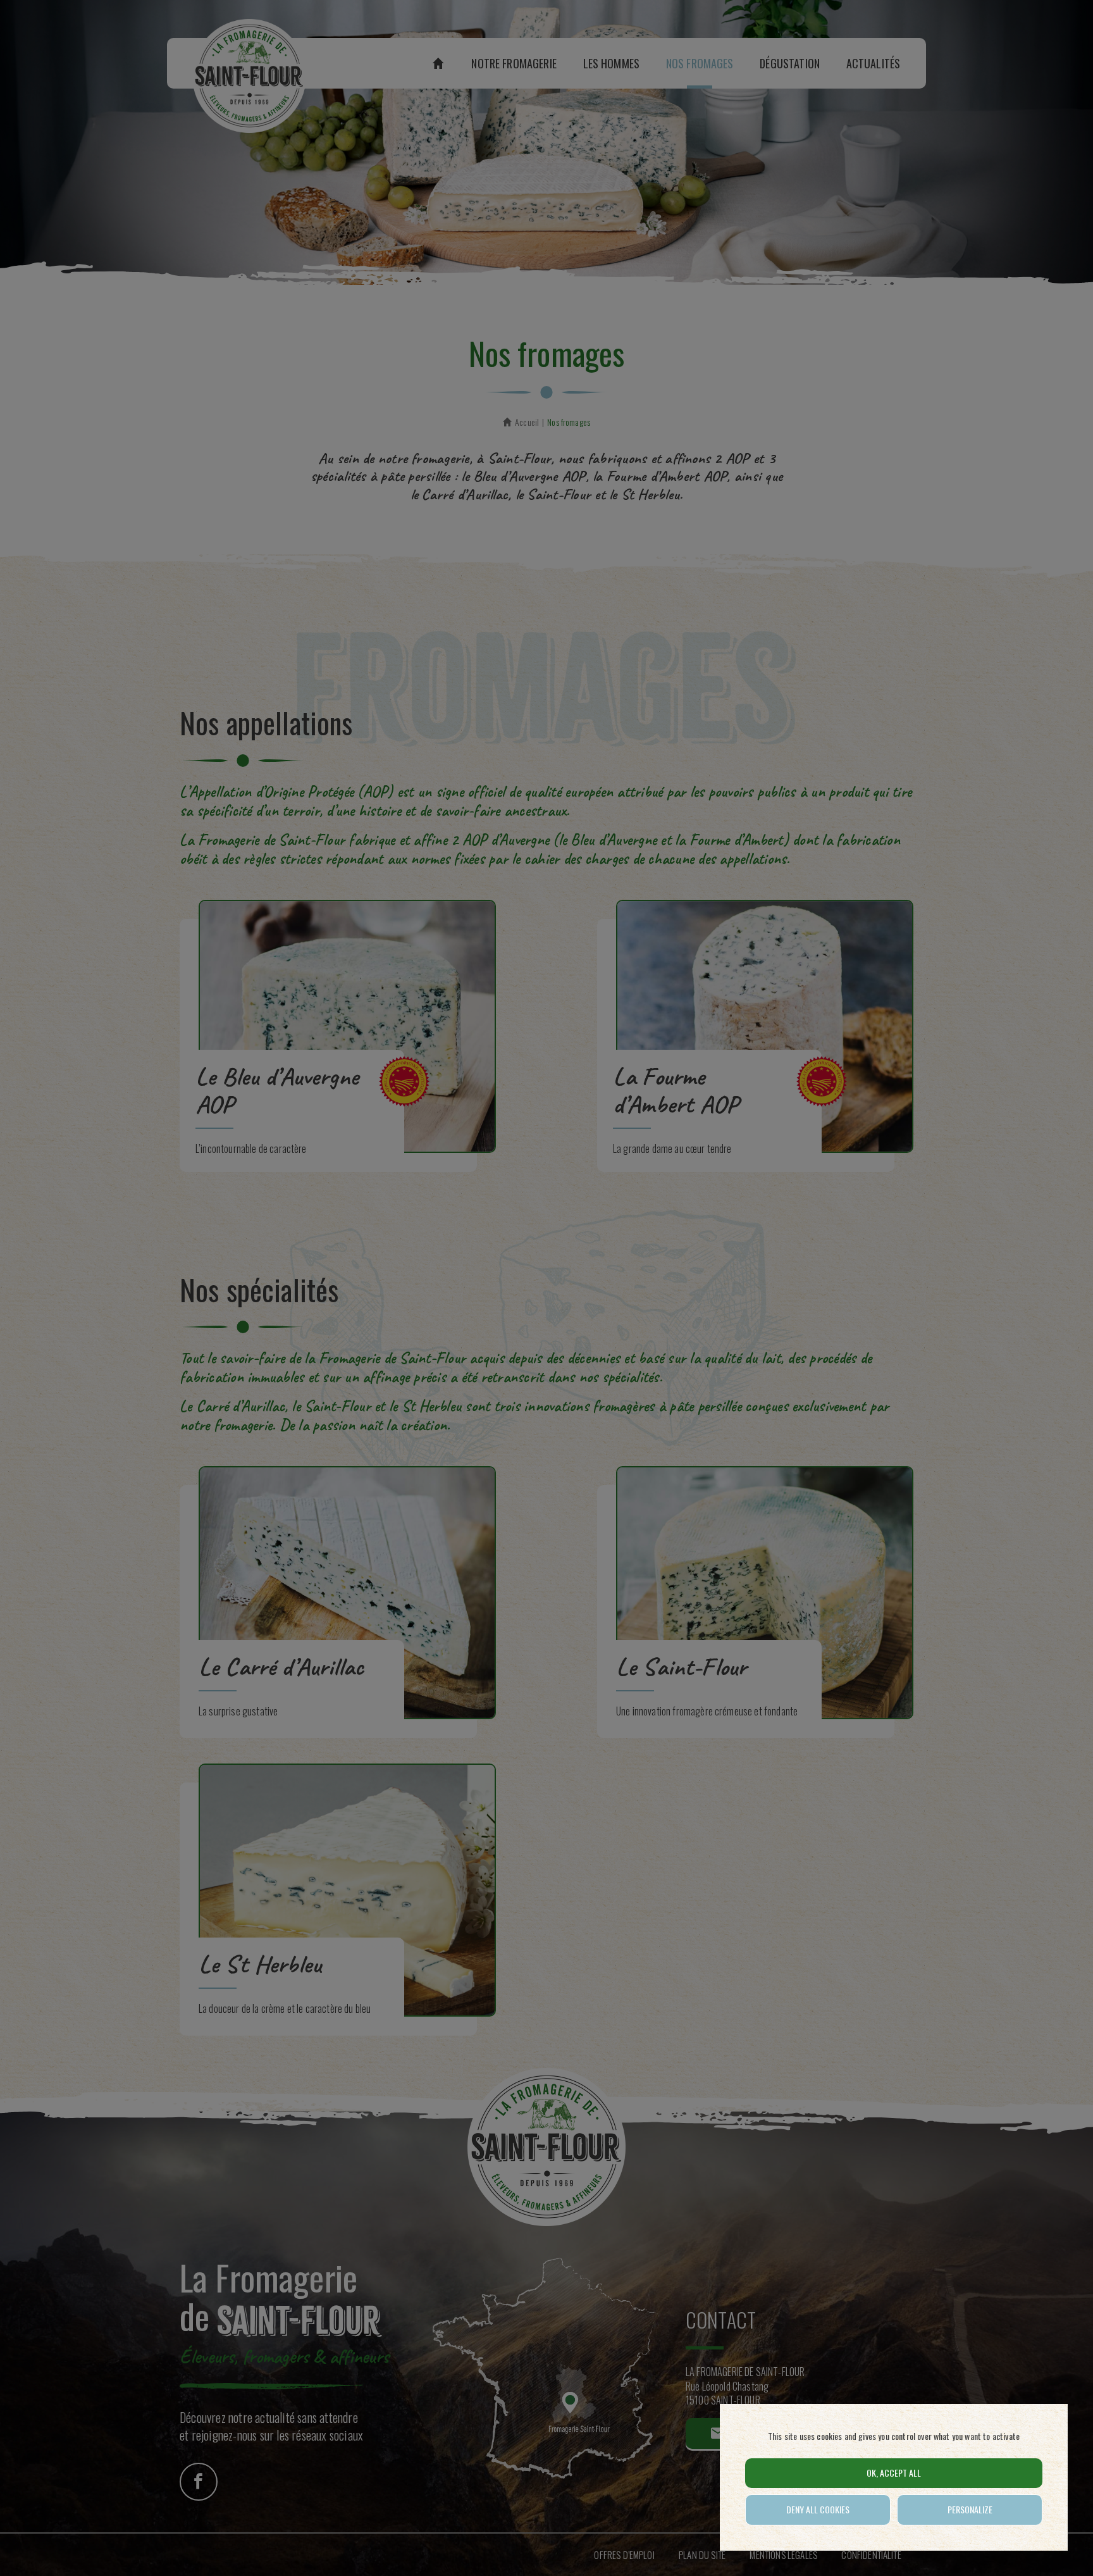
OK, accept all (894, 2473)
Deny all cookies (818, 2509)
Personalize (970, 2509)
